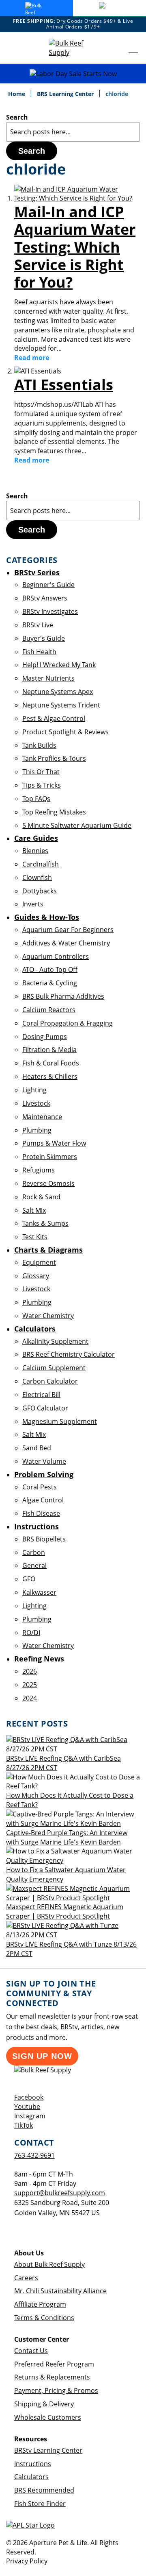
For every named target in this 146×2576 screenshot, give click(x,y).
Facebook (29, 2097)
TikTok (24, 2125)
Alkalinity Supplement (55, 1341)
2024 (30, 1698)
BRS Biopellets (44, 1539)
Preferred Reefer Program (54, 2364)
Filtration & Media (49, 1050)
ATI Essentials (64, 385)
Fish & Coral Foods (51, 1063)
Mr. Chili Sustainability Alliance (60, 2291)
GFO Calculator (45, 1408)
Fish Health (39, 652)
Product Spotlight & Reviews (65, 732)
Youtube (27, 2107)
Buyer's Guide (44, 638)
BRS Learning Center (66, 94)
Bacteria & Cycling (50, 983)
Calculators (31, 2477)
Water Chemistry (48, 1316)
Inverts (33, 904)
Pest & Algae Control (54, 718)
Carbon (34, 1552)
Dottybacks (40, 891)
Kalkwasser (39, 1592)
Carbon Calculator (50, 1381)
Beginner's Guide (48, 585)
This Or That (41, 772)
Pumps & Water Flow (54, 1143)
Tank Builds (39, 745)
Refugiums (39, 1170)
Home (17, 94)
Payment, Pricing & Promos (56, 2390)
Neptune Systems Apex (58, 692)
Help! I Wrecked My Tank (59, 665)
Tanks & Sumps (45, 1223)
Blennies (35, 851)
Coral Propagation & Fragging (68, 1023)
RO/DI (31, 1633)
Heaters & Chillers (50, 1076)
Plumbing (37, 1130)
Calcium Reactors (49, 1010)
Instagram (30, 2116)
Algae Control (43, 1500)
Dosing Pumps (45, 1037)
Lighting (34, 1090)
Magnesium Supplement (60, 1421)
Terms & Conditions (44, 2318)
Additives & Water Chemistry (66, 943)
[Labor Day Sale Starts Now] (73, 74)
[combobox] (73, 132)
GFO (29, 1579)
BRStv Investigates (50, 611)
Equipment (39, 1262)
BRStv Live (38, 625)
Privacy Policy (27, 2561)
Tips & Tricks (42, 785)
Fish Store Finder (40, 2504)
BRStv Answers (45, 598)
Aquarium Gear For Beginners (68, 930)
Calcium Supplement (54, 1368)
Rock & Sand (41, 1197)
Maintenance (42, 1117)
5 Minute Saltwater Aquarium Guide (77, 825)
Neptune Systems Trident (61, 705)
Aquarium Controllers (56, 956)
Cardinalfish (41, 864)
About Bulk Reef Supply (49, 2264)
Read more (32, 358)
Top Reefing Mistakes (54, 812)
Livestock (36, 1103)
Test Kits (35, 1237)
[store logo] (73, 48)
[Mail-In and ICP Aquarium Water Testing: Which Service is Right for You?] (77, 198)
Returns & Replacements (52, 2377)
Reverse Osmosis (48, 1183)
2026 (30, 1671)
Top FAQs (36, 799)
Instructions (33, 2464)
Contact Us (31, 2351)
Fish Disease (41, 1513)
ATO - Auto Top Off (50, 969)
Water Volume (44, 1461)
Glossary (36, 1276)
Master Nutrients (48, 678)
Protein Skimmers (50, 1157)
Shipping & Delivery (44, 2404)
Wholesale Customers (48, 2417)
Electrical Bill (41, 1395)
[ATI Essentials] (38, 371)
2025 (30, 1685)
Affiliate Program (40, 2304)
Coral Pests (40, 1487)
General (34, 1565)
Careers (26, 2278)
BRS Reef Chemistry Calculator (69, 1354)
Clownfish (37, 878)
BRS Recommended (44, 2490)
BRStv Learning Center (48, 2450)
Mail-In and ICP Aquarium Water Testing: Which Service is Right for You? (75, 247)
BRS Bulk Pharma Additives (63, 996)
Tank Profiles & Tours (54, 758)
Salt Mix (34, 1210)
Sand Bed (37, 1448)
